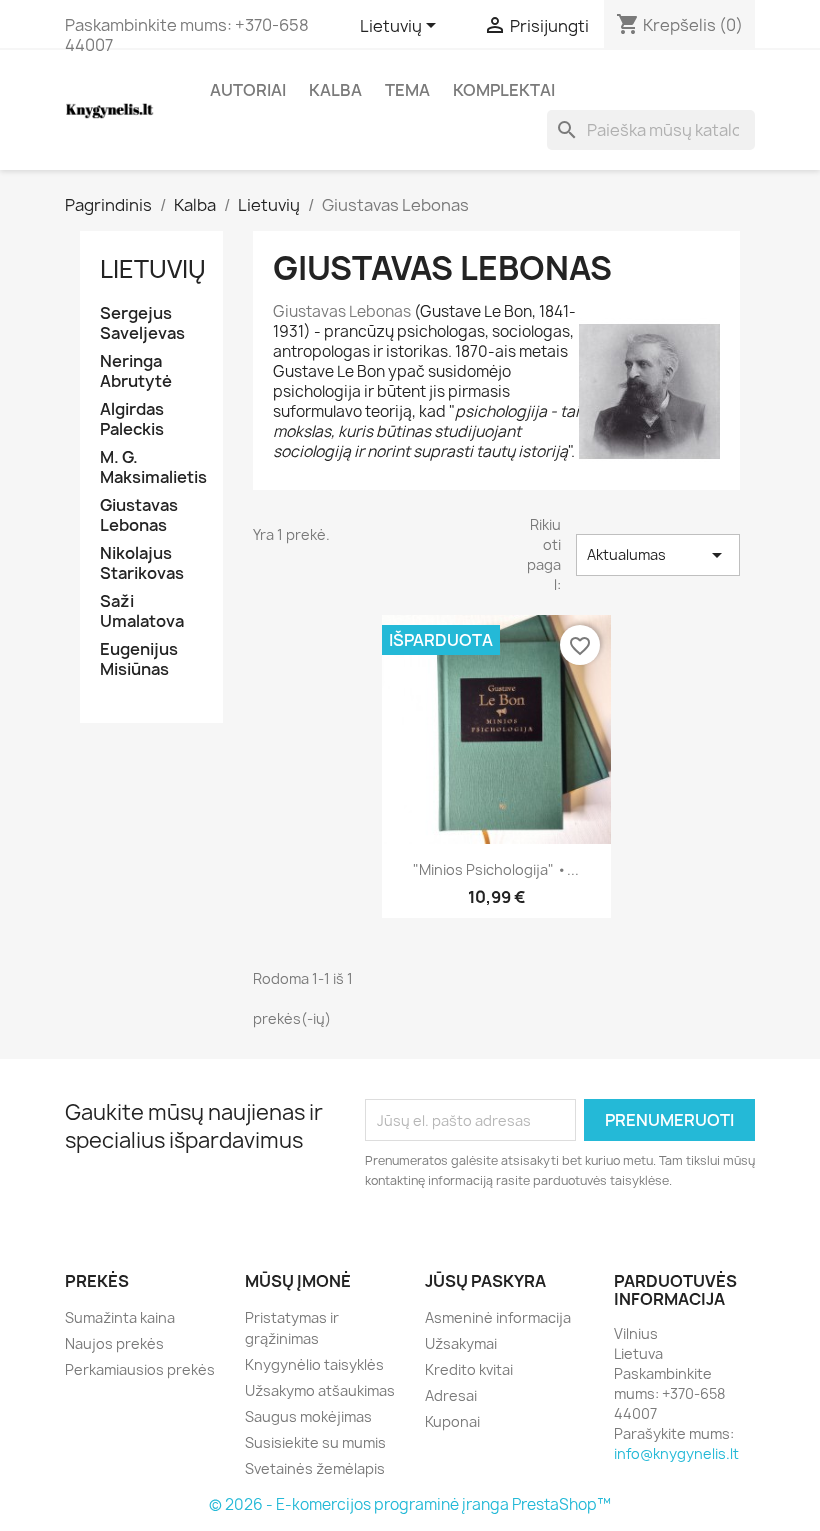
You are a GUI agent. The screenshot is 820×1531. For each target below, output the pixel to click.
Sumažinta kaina (120, 1317)
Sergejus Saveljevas (142, 323)
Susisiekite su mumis (315, 1442)
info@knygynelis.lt (676, 1453)
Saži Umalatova (142, 611)
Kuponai (452, 1421)
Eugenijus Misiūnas (139, 659)
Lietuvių (153, 269)
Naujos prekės (114, 1343)
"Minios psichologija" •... (496, 869)
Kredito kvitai (469, 1369)
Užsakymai (461, 1343)
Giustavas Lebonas (139, 515)
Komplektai (504, 90)
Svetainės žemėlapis (315, 1468)
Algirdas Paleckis (132, 419)
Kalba (335, 90)
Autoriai (248, 90)
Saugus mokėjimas (308, 1416)
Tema (407, 90)
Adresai (451, 1395)
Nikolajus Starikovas (142, 563)
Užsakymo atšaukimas (320, 1390)
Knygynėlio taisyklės (314, 1364)
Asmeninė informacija (498, 1317)
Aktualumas (658, 555)
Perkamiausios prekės (140, 1369)
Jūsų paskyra (485, 1281)
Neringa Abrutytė (136, 371)
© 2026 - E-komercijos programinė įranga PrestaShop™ (410, 1504)
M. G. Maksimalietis (151, 467)
